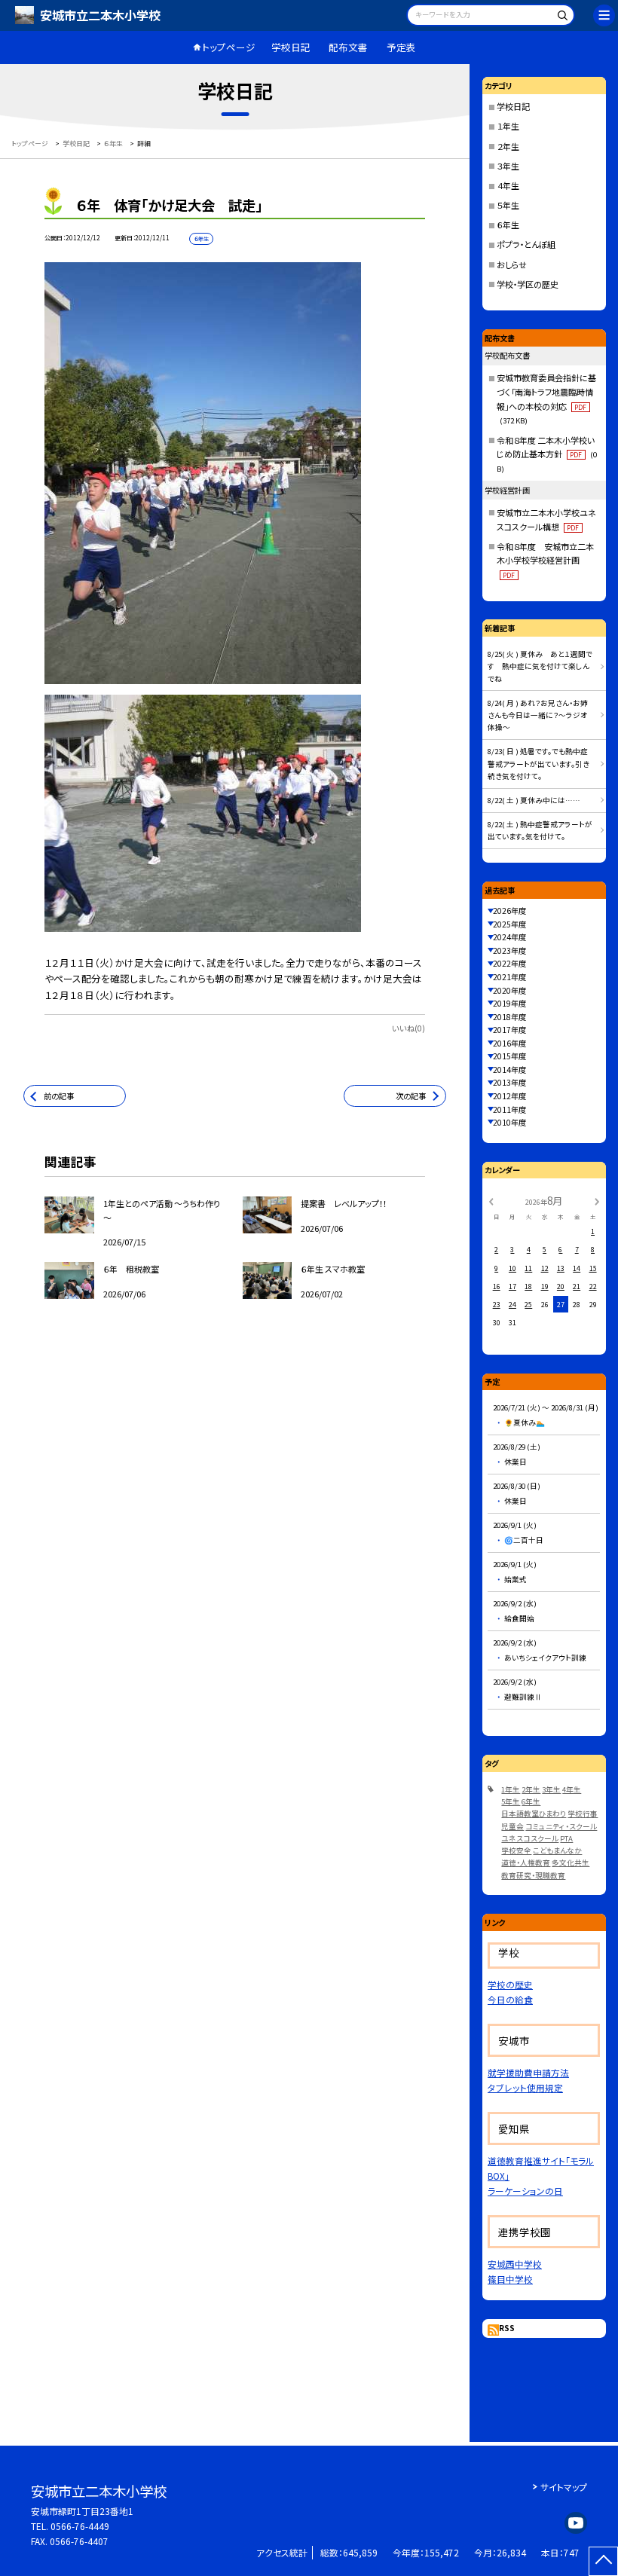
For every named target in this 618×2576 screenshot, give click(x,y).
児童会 (512, 1826)
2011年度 (509, 1109)
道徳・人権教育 (526, 1862)
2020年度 (509, 990)
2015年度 (509, 1056)
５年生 (508, 205)
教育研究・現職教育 (533, 1875)
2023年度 (509, 950)
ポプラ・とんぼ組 (526, 244)
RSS (507, 2328)
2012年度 (509, 1096)
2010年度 (509, 1122)
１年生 (508, 126)
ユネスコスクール (530, 1838)
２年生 (508, 146)
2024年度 (509, 937)
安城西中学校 (515, 2264)
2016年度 (509, 1043)
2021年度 (509, 977)
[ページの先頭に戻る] (603, 2561)
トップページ (229, 47)
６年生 (508, 225)
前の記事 (59, 1096)
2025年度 (509, 924)
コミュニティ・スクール (561, 1826)
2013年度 (509, 1082)
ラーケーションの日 (525, 2191)
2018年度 (509, 1017)
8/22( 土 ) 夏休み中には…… (534, 800)
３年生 (508, 166)
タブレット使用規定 (525, 2087)
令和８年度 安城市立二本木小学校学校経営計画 (545, 560)
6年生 (531, 1801)
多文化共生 (571, 1862)
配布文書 (348, 47)
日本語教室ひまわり (534, 1814)
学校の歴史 (510, 1984)
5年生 (511, 1801)
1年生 (511, 1789)
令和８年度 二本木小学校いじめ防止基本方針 (547, 454)
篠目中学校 (510, 2279)
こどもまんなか (557, 1850)
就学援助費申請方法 (528, 2072)
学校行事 (583, 1814)
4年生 (572, 1789)
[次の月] (597, 1201)
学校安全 (516, 1850)
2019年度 (509, 1003)
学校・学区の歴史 (528, 284)
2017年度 (509, 1030)
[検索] (561, 17)
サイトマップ (564, 2487)
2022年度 (509, 963)
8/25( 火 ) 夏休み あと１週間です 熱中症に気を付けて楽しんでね (540, 666)
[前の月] (491, 1201)
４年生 (508, 185)
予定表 (401, 47)
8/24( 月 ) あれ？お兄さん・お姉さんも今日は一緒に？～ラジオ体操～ (538, 715)
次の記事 (411, 1096)
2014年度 (509, 1070)
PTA (566, 1838)
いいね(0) (408, 1028)
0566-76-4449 (80, 2526)
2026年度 (509, 911)
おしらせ (512, 264)
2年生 (531, 1789)
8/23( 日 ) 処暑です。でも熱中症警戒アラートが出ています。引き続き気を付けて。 (538, 764)
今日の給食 (510, 1999)
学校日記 (291, 47)
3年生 (551, 1789)
